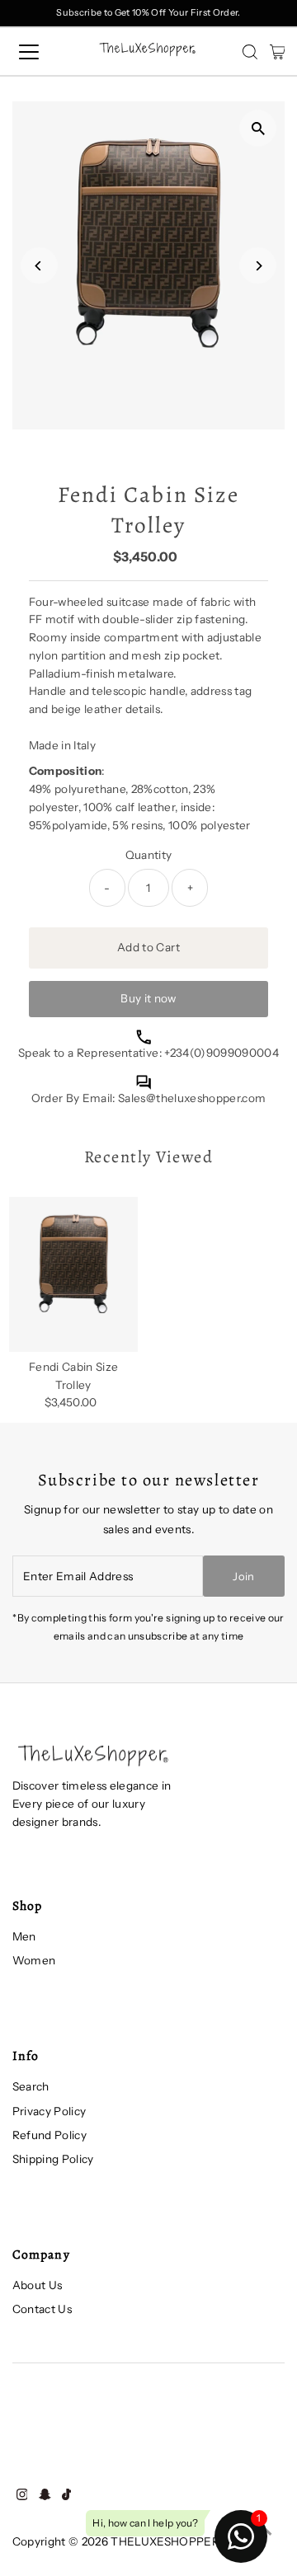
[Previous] (39, 266)
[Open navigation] (40, 52)
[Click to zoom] (258, 128)
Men (24, 1936)
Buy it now (148, 998)
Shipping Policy (53, 2159)
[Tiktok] (66, 2496)
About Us (38, 2285)
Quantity (149, 855)
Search (31, 2086)
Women (34, 1960)
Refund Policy (49, 2135)
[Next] (258, 266)
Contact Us (42, 2309)
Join (243, 1576)
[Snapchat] (45, 2496)
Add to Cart (148, 947)
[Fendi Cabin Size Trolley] (74, 1274)
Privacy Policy (49, 2111)
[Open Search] (250, 52)
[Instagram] (22, 2496)
